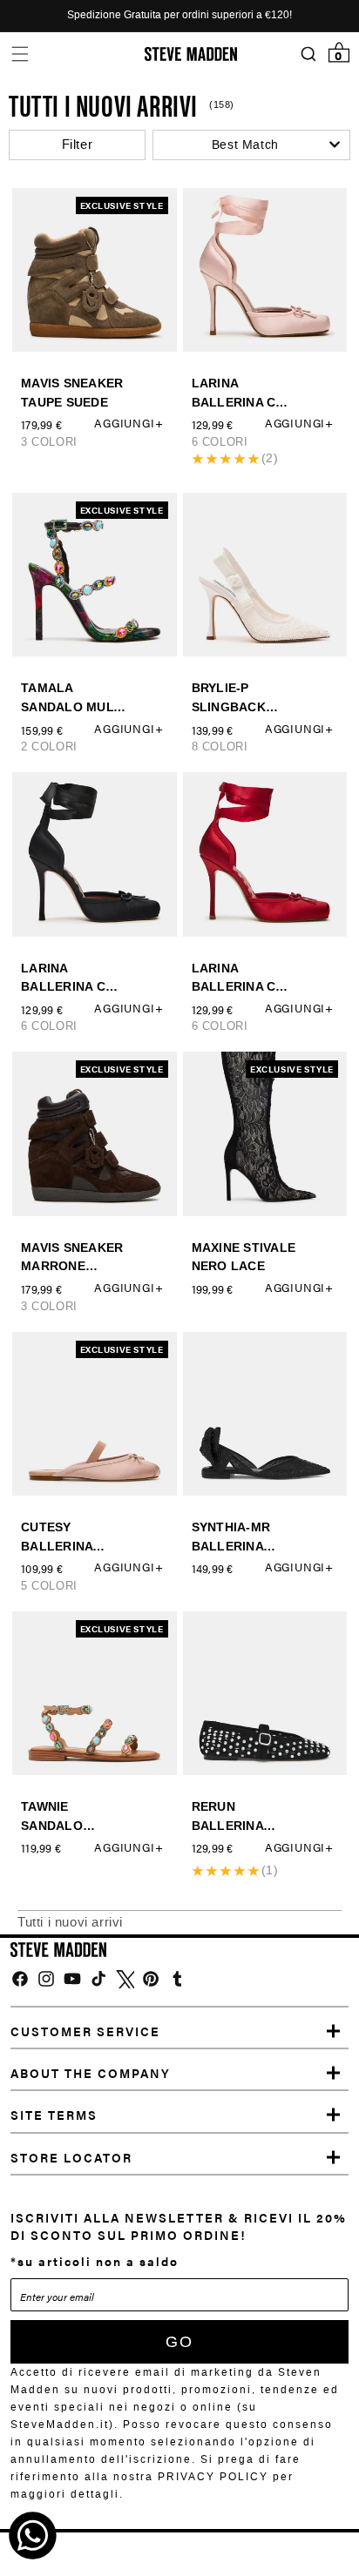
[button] (20, 54)
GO (179, 2342)
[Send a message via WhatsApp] (33, 2536)
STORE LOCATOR (71, 2157)
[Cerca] (308, 54)
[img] (20, 1979)
